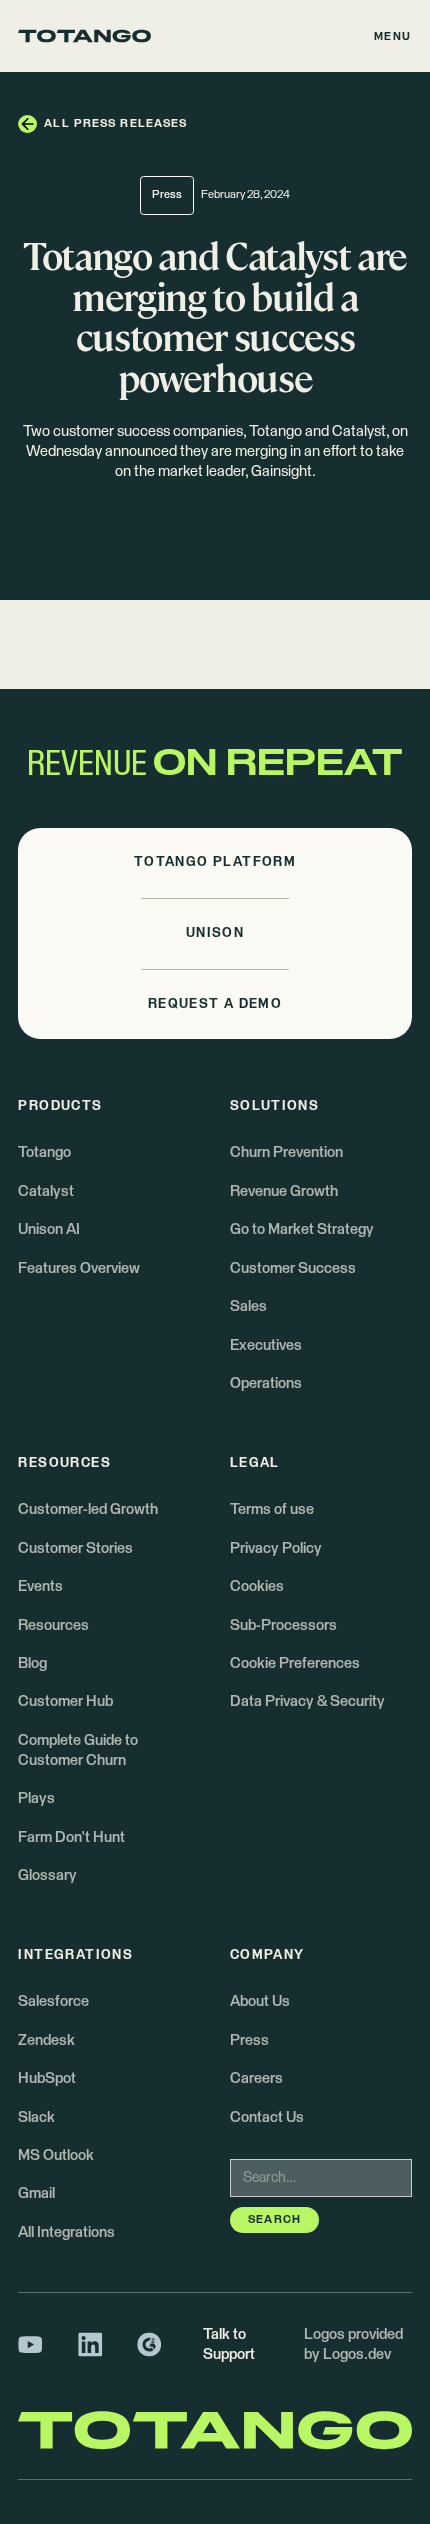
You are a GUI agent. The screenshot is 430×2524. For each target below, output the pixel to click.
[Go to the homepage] (84, 36)
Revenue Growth (284, 1191)
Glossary (47, 1875)
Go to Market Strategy (302, 1229)
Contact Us (267, 2117)
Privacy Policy (276, 1548)
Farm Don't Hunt (71, 1837)
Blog (32, 1663)
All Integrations (66, 2232)
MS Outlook (56, 2155)
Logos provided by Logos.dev (353, 2344)
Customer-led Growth (88, 1509)
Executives (266, 1345)
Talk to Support (229, 2344)
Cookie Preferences (295, 1663)
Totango (44, 1152)
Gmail (36, 2193)
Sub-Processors (283, 1625)
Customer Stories (75, 1548)
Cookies (257, 1586)
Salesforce (53, 2001)
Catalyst (46, 1191)
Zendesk (46, 2040)
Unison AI (49, 1229)
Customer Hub (65, 1701)
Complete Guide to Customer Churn (78, 1750)
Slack (36, 2117)
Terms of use (272, 1509)
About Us (260, 2001)
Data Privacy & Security (307, 1701)
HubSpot (47, 2078)
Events (40, 1586)
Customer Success (293, 1268)
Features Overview (79, 1268)
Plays (36, 1798)
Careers (256, 2078)
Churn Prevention (286, 1152)
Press (249, 2040)
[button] (392, 36)
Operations (266, 1383)
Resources (53, 1625)
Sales (248, 1306)
